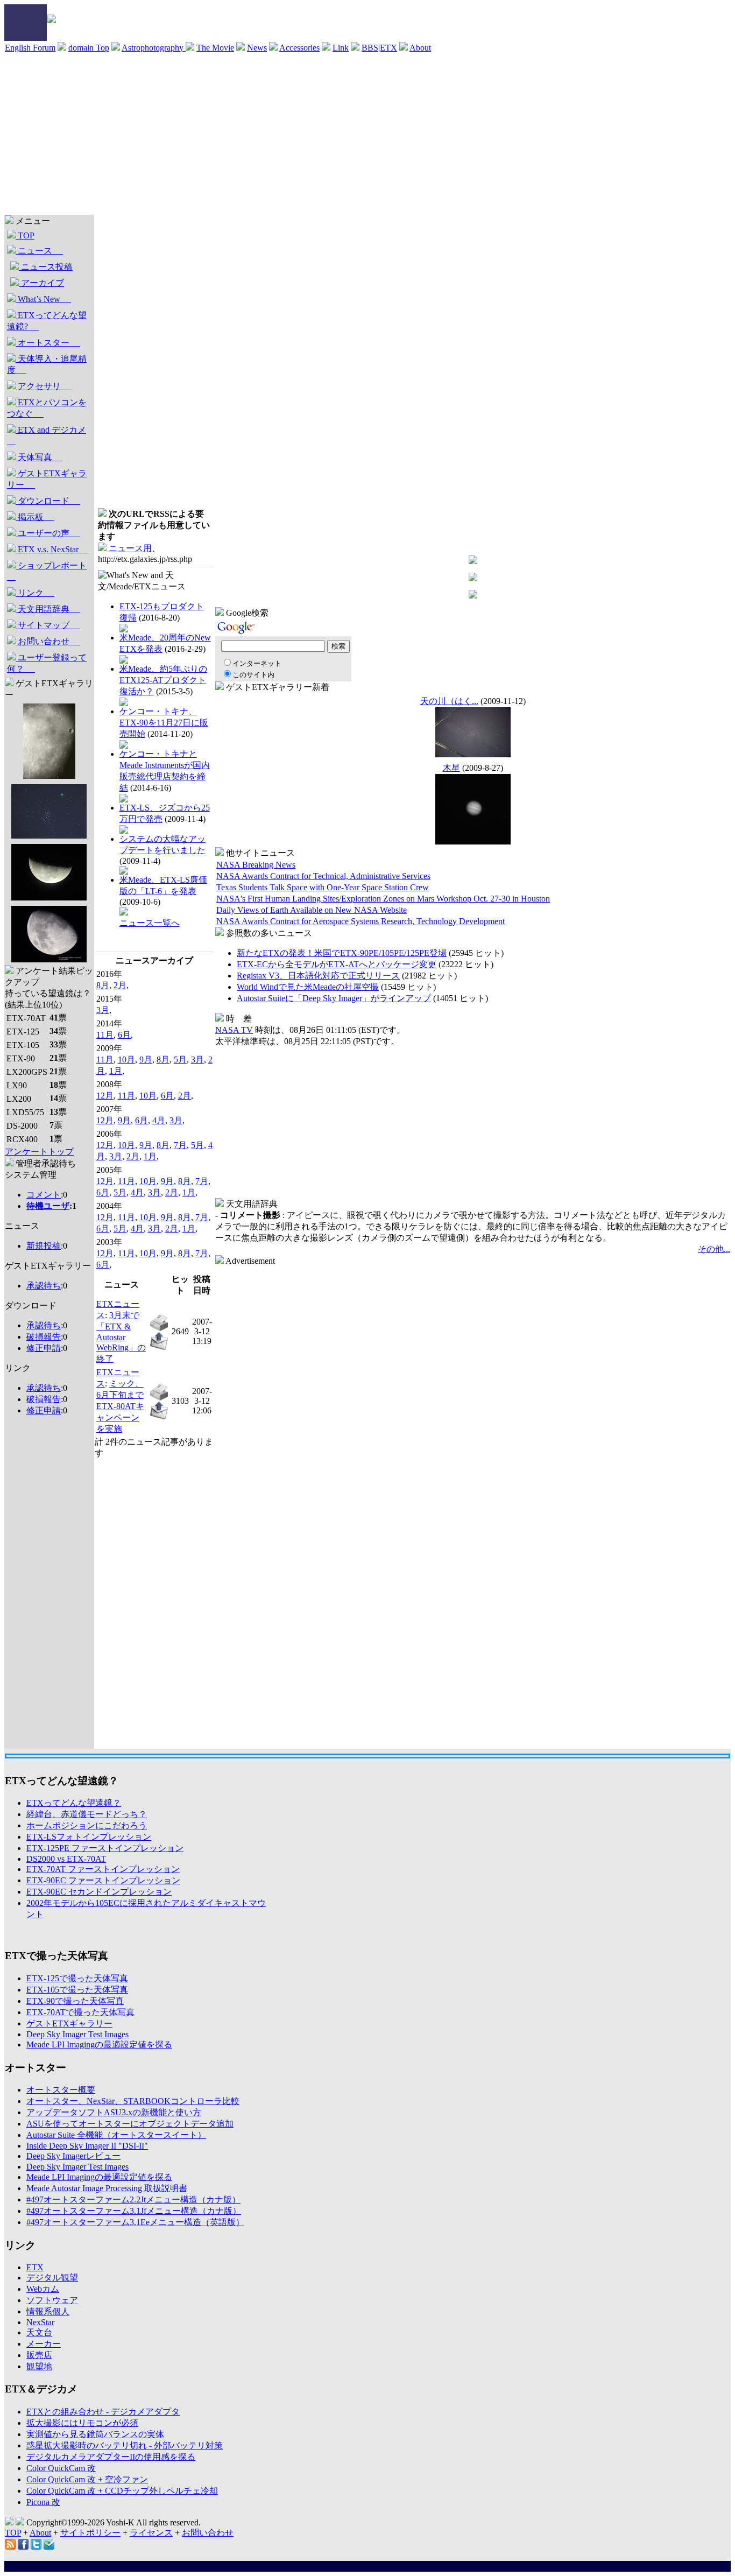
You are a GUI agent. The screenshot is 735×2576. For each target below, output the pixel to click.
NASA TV (234, 1030)
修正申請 (44, 1348)
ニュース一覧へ (150, 923)
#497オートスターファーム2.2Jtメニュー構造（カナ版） (133, 2200)
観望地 (39, 2366)
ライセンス (151, 2533)
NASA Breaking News (256, 865)
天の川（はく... (449, 701)
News (257, 48)
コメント (44, 1195)
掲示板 (35, 517)
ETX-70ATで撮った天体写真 (80, 2012)
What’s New (43, 299)
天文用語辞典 (48, 609)
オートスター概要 (61, 2090)
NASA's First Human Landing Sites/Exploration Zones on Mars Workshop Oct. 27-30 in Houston (383, 899)
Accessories (299, 48)
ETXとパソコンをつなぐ (47, 408)
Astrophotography (154, 48)
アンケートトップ (39, 1152)
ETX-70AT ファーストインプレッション (103, 1869)
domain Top (89, 48)
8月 (103, 985)
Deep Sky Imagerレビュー (73, 2156)
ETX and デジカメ (47, 435)
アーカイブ (41, 283)
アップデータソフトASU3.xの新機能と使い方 (114, 2112)
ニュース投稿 (46, 267)
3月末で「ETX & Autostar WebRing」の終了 (121, 1337)
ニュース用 (129, 548)
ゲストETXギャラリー (47, 479)
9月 (146, 1060)
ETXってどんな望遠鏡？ (74, 1803)
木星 (451, 768)
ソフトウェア (52, 2300)
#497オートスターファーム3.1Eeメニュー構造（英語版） (135, 2222)
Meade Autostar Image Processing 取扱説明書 (107, 2188)
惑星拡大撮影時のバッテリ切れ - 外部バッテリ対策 (125, 2445)
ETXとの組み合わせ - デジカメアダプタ (103, 2412)
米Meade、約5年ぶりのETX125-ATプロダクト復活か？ (163, 680)
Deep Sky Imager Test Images (77, 2034)
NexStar (40, 2322)
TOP (25, 235)
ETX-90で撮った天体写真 (75, 2001)
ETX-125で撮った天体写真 (77, 1978)
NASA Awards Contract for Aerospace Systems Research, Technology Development (361, 921)
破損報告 (44, 1337)
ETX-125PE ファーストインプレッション (105, 1848)
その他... (714, 1249)
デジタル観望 (52, 2278)
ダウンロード (48, 501)
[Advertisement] (367, 134)
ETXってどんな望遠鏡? (47, 321)
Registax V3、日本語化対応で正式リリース (318, 976)
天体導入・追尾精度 (47, 364)
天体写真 (39, 457)
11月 (105, 1035)
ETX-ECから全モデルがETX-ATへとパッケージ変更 (337, 964)
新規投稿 (44, 1246)
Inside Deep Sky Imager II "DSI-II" (87, 2146)
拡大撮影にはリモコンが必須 (82, 2423)
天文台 (39, 2332)
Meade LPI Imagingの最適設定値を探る (99, 2044)
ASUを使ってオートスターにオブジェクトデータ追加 (130, 2124)
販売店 (39, 2355)
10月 (126, 1060)
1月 (116, 1071)
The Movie (215, 48)
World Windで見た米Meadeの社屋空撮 (308, 987)
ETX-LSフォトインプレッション (89, 1837)
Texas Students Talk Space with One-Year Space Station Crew (323, 887)
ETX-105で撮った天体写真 (77, 1990)
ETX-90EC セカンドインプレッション (99, 1892)
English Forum (30, 48)
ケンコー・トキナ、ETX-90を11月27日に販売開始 (164, 723)
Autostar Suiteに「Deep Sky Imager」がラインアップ (334, 998)
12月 (105, 1096)
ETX (35, 2267)
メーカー (44, 2344)
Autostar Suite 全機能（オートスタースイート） (116, 2135)
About (420, 48)
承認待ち (44, 1286)
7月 (180, 1145)
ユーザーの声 (48, 533)
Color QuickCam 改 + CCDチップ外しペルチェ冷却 (122, 2491)
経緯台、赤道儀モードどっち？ (87, 1814)
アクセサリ (44, 386)
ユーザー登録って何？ (47, 663)
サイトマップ (48, 625)
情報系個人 (48, 2311)
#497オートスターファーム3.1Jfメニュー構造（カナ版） (134, 2211)
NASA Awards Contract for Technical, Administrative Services (323, 876)
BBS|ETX (379, 48)
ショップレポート (47, 571)
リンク (35, 593)
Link (341, 48)
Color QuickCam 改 (61, 2468)
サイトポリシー (90, 2533)
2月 (120, 985)
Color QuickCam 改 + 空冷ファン (87, 2479)
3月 (103, 1010)
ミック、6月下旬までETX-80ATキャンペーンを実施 (120, 1406)
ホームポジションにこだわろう (87, 1825)
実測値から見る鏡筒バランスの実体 (95, 2434)
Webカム (43, 2289)
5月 (180, 1060)
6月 (124, 1035)
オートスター (48, 343)
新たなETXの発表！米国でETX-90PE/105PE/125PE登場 (342, 953)
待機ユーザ (48, 1206)
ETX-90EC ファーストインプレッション (103, 1880)
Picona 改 (43, 2502)
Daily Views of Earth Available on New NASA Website (312, 910)
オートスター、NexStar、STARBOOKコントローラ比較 (133, 2101)
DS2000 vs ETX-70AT (66, 1859)
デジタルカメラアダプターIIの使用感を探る (111, 2457)
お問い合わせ (48, 641)
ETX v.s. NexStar (52, 549)
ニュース (39, 251)
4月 (159, 1120)
